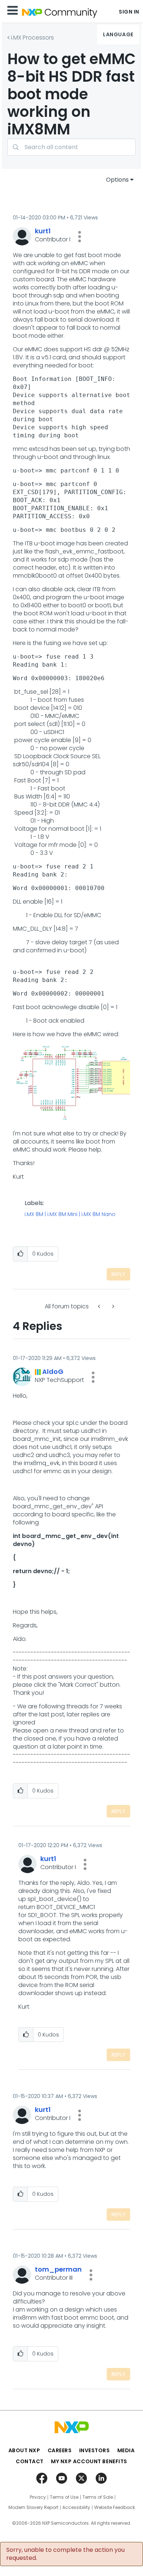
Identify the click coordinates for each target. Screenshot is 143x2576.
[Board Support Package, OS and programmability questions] (113, 1306)
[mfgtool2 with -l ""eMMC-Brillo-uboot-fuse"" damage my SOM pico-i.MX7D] (100, 1306)
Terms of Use (64, 2497)
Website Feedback (115, 2508)
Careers (60, 2450)
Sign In (129, 12)
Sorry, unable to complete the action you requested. (65, 2554)
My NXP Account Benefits (89, 2461)
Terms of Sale (98, 2497)
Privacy (38, 2497)
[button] (80, 237)
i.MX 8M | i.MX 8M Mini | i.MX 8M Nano (70, 1215)
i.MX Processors (32, 38)
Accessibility (76, 2508)
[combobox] (71, 147)
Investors (95, 2450)
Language (118, 34)
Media (126, 2450)
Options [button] (117, 180)
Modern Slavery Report (33, 2508)
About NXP (24, 2450)
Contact (30, 2461)
